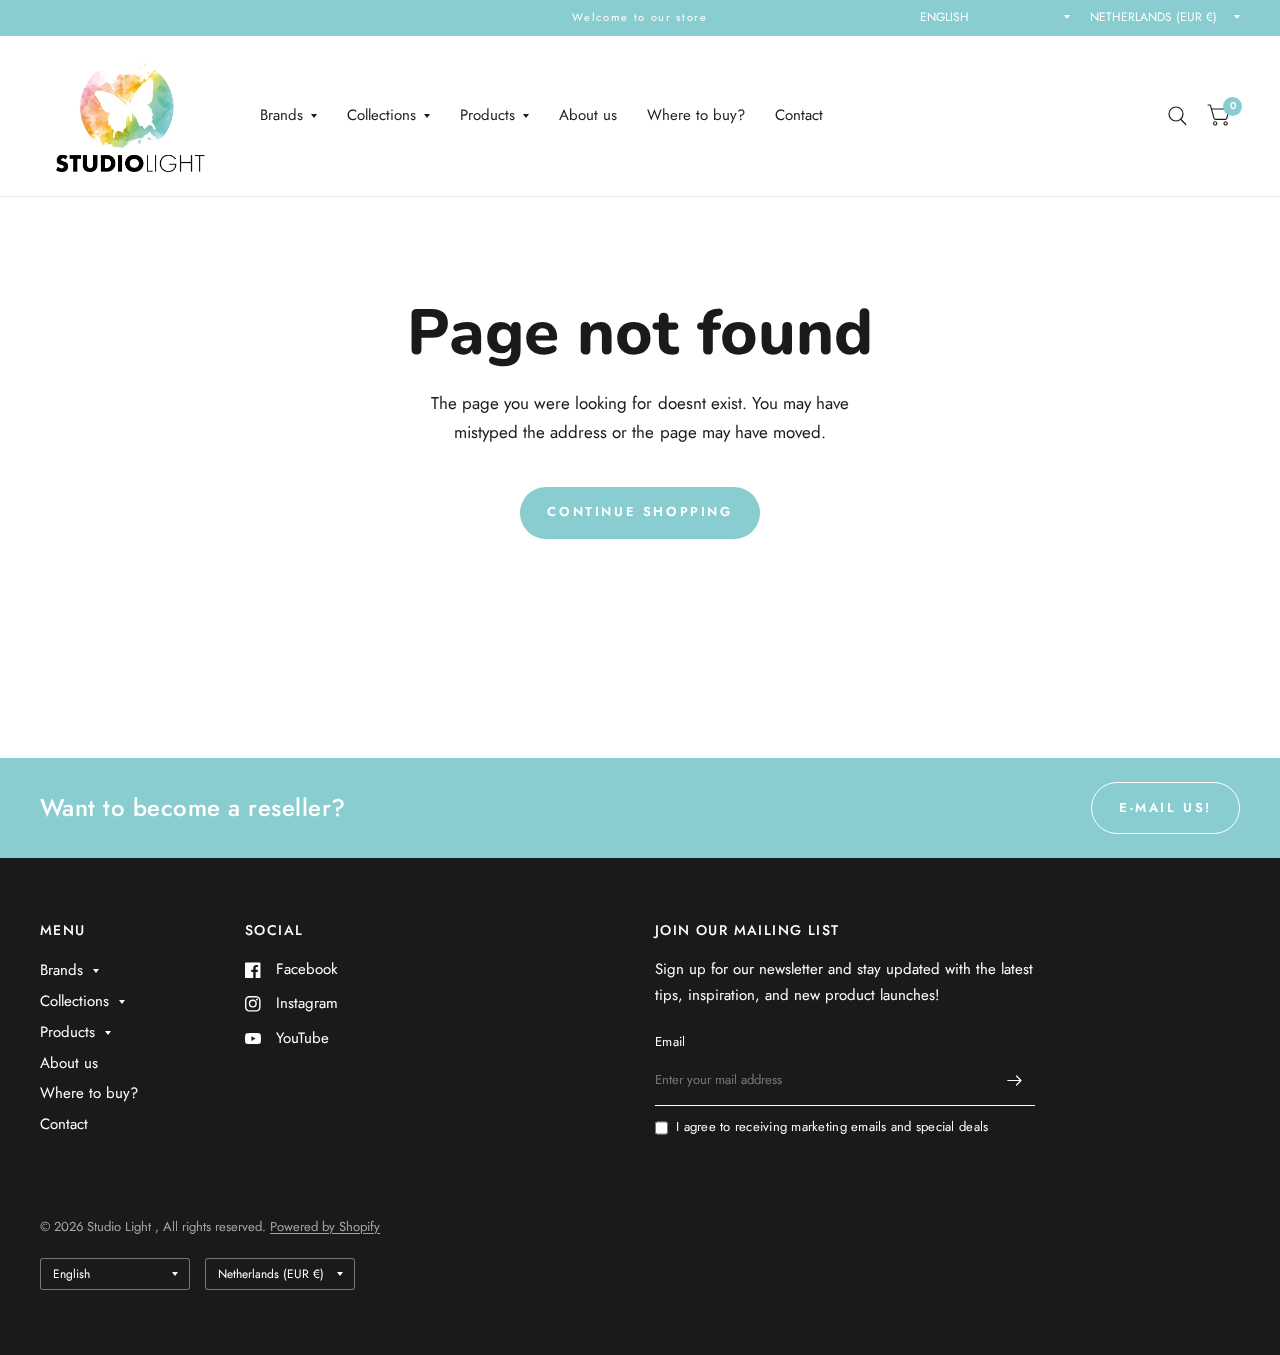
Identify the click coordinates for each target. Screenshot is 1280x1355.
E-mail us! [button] (1165, 807)
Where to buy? (696, 115)
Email (670, 1041)
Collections (381, 115)
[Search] (1177, 116)
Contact (799, 115)
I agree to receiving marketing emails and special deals (832, 1126)
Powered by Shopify (325, 1226)
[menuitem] (288, 116)
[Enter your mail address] (1015, 1080)
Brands (281, 115)
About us (588, 115)
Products (487, 115)
